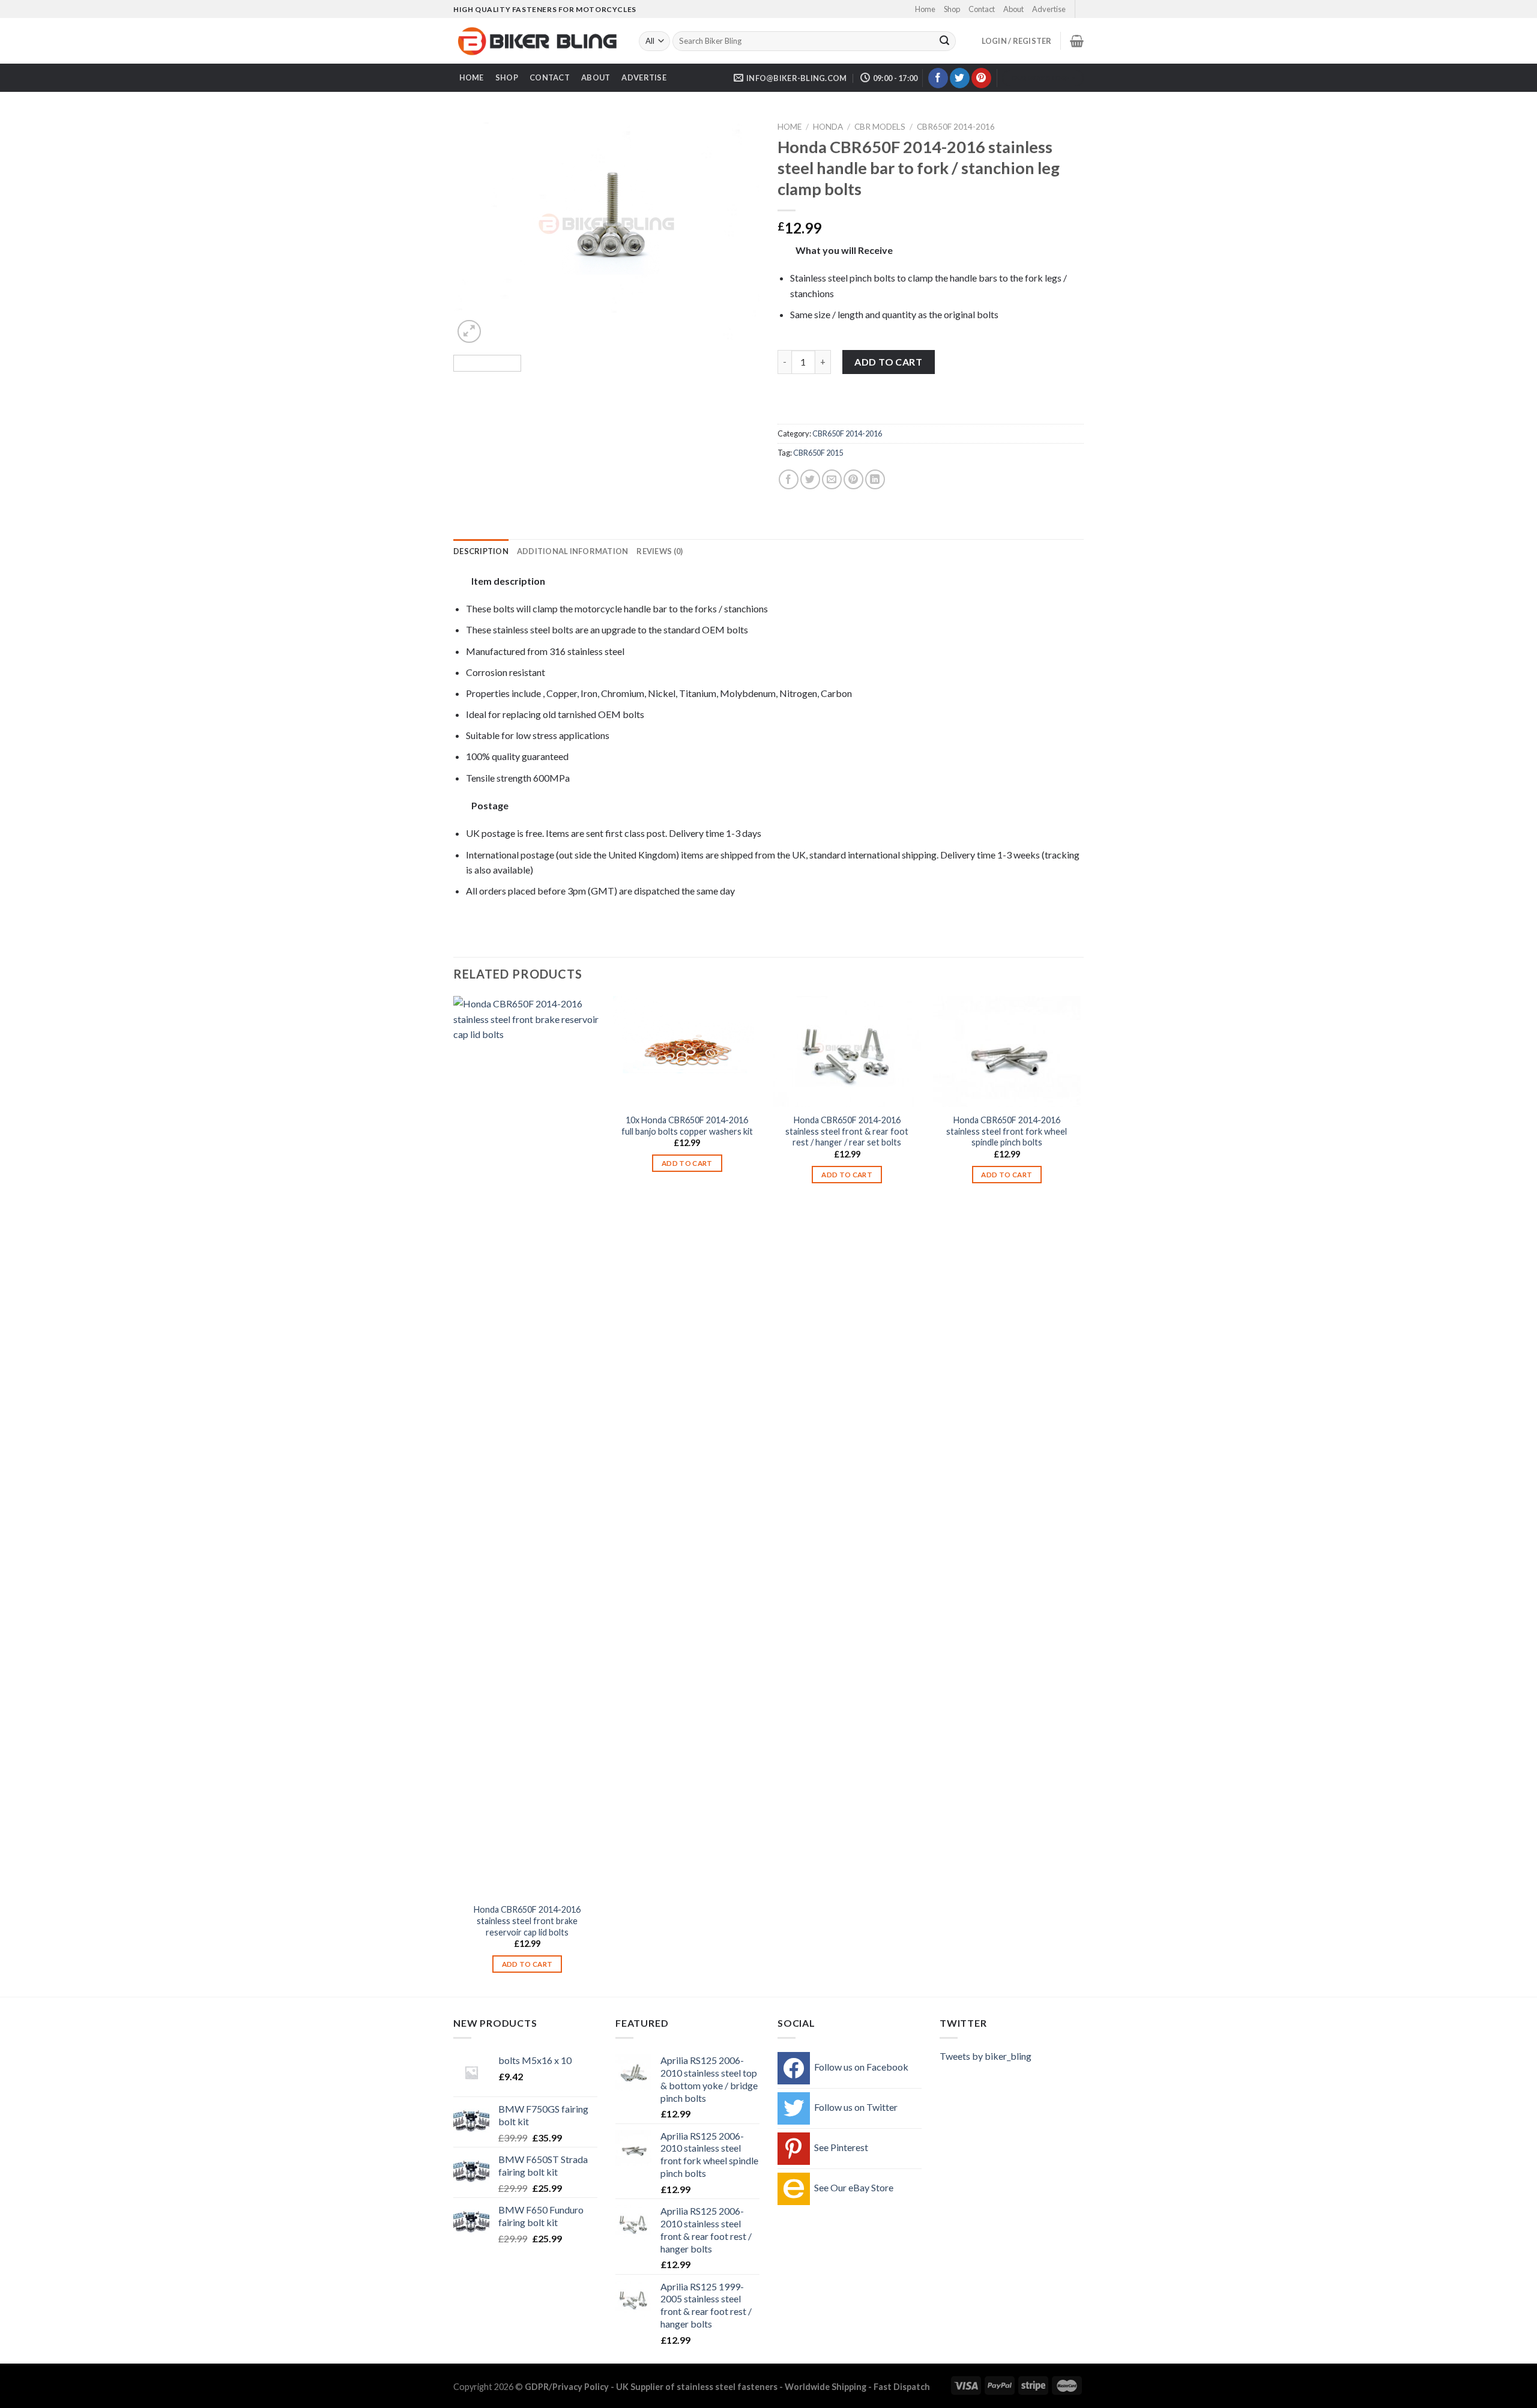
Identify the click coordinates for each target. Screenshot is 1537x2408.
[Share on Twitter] (810, 479)
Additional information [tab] (573, 551)
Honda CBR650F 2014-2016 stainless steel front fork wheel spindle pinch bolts (1007, 1131)
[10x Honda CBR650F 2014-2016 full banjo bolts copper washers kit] (687, 1052)
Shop (952, 9)
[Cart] (1077, 41)
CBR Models (880, 127)
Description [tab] (481, 551)
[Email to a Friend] (832, 479)
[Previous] (474, 231)
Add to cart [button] (527, 1964)
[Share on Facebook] (789, 479)
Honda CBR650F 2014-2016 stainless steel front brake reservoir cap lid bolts (527, 1921)
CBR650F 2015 (818, 453)
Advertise (1049, 9)
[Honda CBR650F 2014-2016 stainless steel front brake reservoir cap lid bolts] (527, 1446)
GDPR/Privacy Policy (567, 2387)
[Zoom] (469, 332)
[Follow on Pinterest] (981, 78)
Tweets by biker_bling (986, 2056)
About (1013, 9)
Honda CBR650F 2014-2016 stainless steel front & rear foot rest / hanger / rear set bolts (847, 1131)
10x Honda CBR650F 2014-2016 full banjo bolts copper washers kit (687, 1126)
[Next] (738, 231)
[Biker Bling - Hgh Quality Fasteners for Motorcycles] (537, 41)
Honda (828, 127)
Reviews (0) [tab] (660, 551)
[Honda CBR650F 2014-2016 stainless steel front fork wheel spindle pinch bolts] (1007, 1052)
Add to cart (888, 362)
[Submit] (944, 41)
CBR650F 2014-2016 (956, 127)
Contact (982, 9)
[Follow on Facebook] (938, 78)
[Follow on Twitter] (960, 78)
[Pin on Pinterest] (853, 479)
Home (925, 9)
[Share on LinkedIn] (875, 479)
